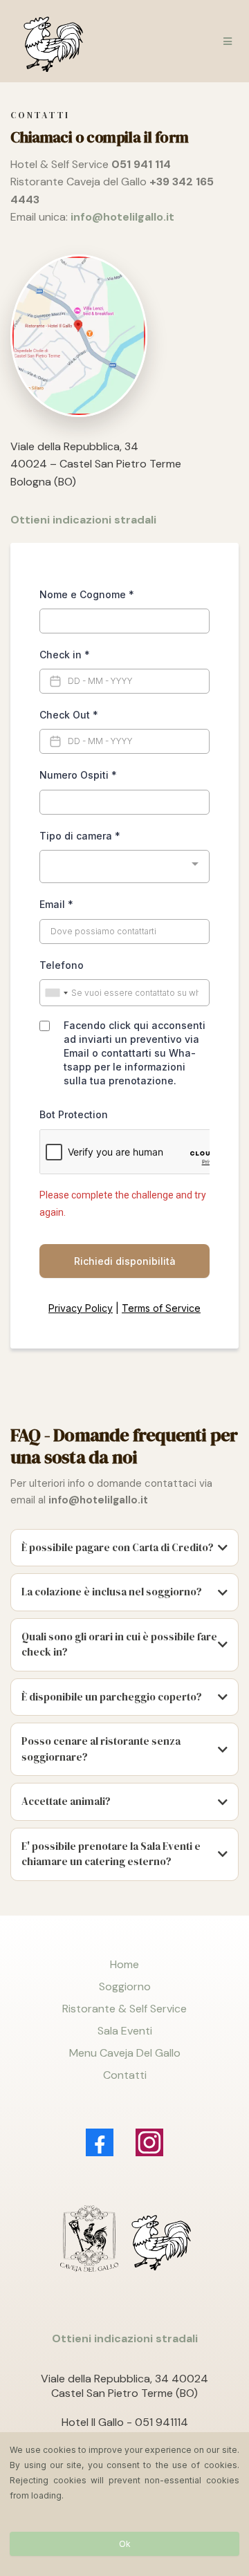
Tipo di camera (80, 836)
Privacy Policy (81, 1308)
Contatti (125, 2075)
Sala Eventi (125, 2031)
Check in (65, 655)
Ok (125, 2544)
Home (124, 1964)
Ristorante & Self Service (124, 2009)
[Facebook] (100, 2142)
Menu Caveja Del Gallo (125, 2053)
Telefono (62, 965)
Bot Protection (74, 1114)
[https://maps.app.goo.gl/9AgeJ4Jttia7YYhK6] (124, 335)
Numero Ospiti (78, 775)
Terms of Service (161, 1308)
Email (56, 904)
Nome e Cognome (87, 594)
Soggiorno (125, 1986)
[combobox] (124, 867)
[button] (225, 41)
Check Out (69, 715)
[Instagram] (149, 2142)
